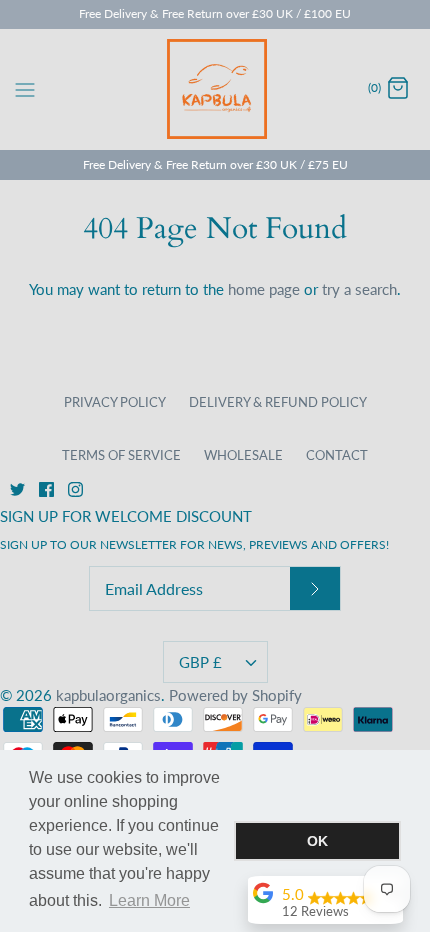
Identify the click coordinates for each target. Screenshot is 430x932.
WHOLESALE (243, 455)
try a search (359, 289)
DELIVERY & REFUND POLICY (278, 402)
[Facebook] (46, 489)
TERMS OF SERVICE (121, 455)
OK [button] (317, 841)
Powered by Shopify (235, 695)
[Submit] (315, 588)
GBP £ (200, 662)
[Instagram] (75, 489)
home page (264, 289)
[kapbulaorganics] (215, 89)
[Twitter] (17, 489)
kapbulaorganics (108, 695)
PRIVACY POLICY (115, 402)
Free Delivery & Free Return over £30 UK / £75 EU (215, 164)
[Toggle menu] (25, 88)
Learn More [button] (149, 900)
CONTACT (337, 455)
